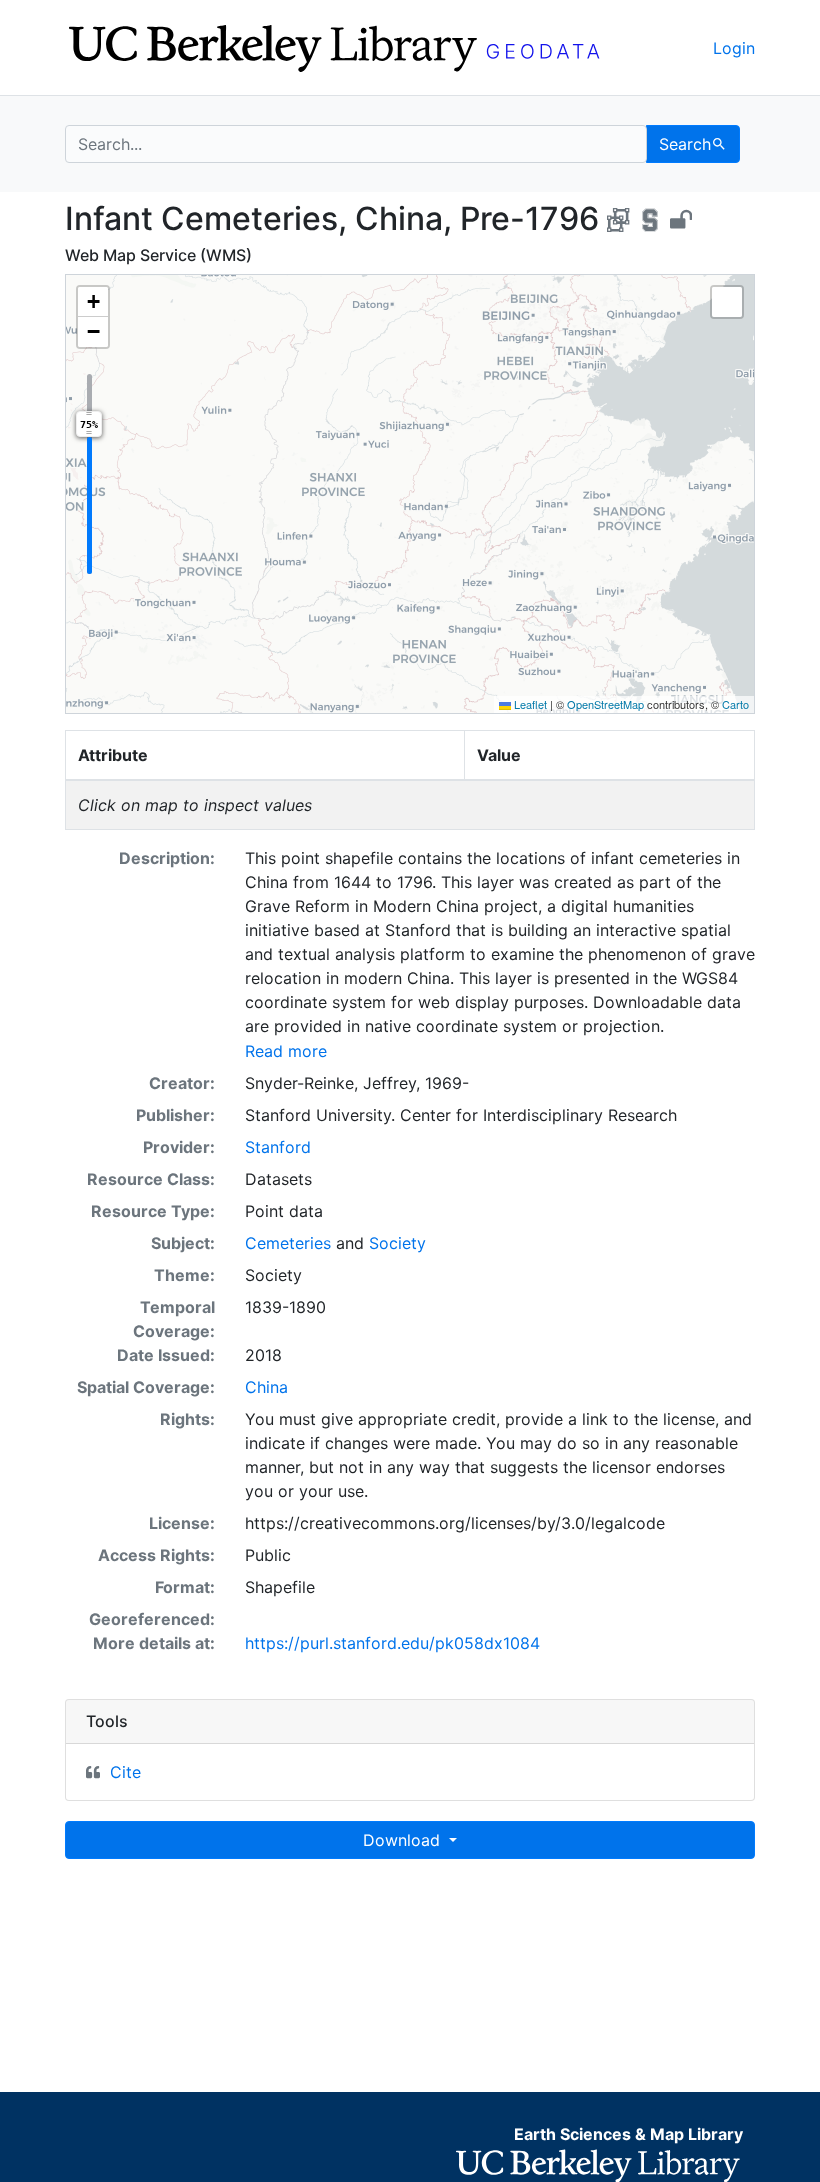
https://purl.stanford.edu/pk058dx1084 (392, 1643)
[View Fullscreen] (727, 302)
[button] (93, 302)
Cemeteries (288, 1243)
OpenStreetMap (605, 704)
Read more (286, 1051)
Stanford (278, 1147)
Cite (125, 1772)
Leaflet (529, 704)
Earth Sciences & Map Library (628, 2134)
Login (734, 48)
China (266, 1387)
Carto (735, 704)
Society (397, 1243)
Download (404, 1840)
